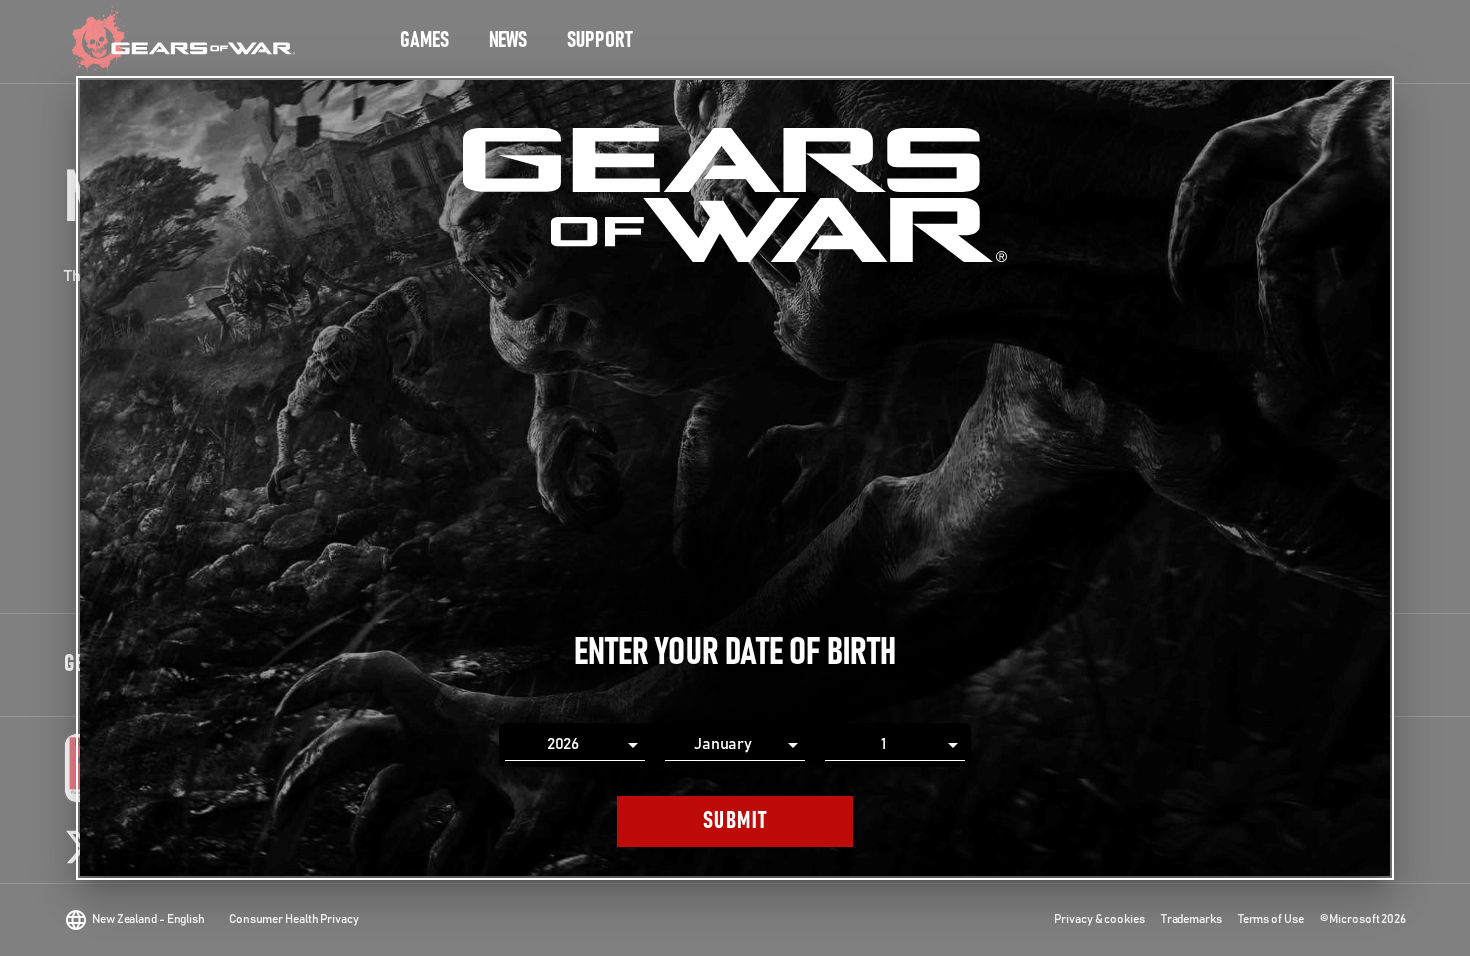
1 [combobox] (883, 744)
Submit (735, 821)
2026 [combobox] (563, 744)
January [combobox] (723, 744)
